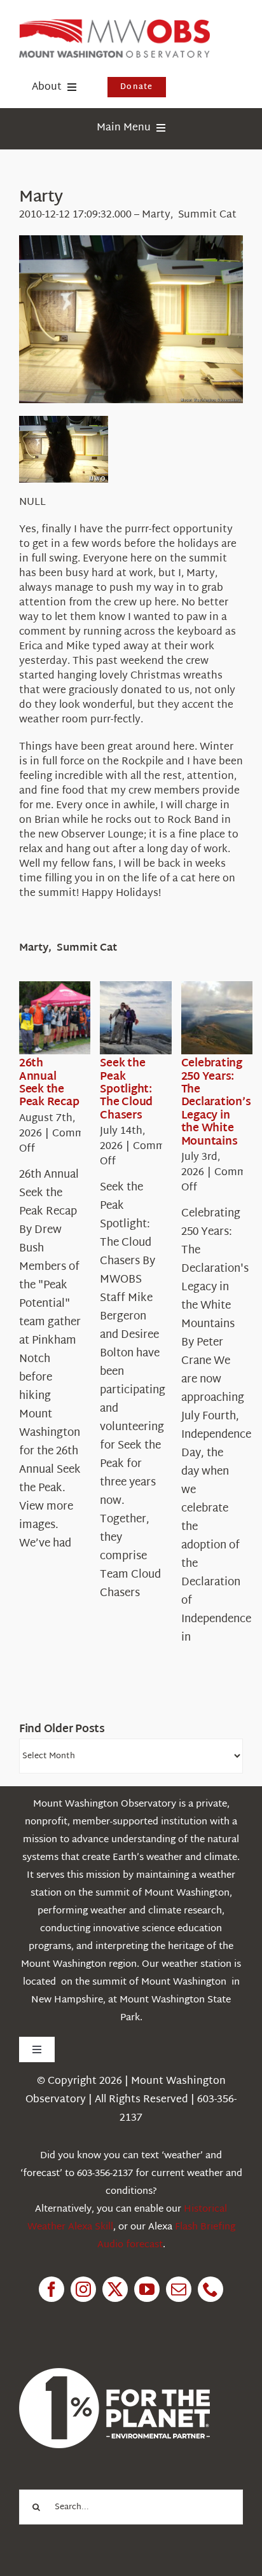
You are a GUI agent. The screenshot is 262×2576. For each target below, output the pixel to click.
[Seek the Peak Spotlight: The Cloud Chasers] (146, 1018)
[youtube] (147, 2289)
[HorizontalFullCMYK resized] (114, 24)
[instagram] (83, 2289)
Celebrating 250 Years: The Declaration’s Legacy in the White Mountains (216, 1102)
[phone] (210, 2289)
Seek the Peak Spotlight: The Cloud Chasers (126, 1090)
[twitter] (115, 2289)
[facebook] (52, 2289)
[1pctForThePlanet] (114, 2373)
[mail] (179, 2289)
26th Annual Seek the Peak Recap (49, 1083)
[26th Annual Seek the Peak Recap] (65, 1018)
